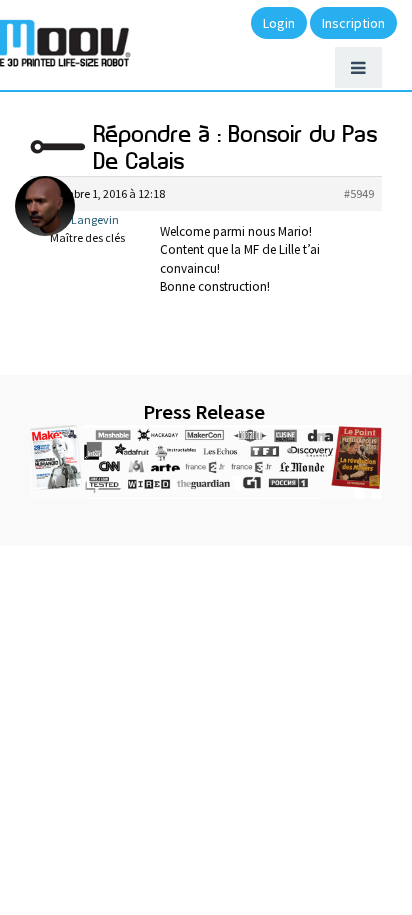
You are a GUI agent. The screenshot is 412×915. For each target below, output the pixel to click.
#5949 (359, 193)
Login (279, 23)
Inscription (353, 23)
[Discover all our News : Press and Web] (206, 462)
